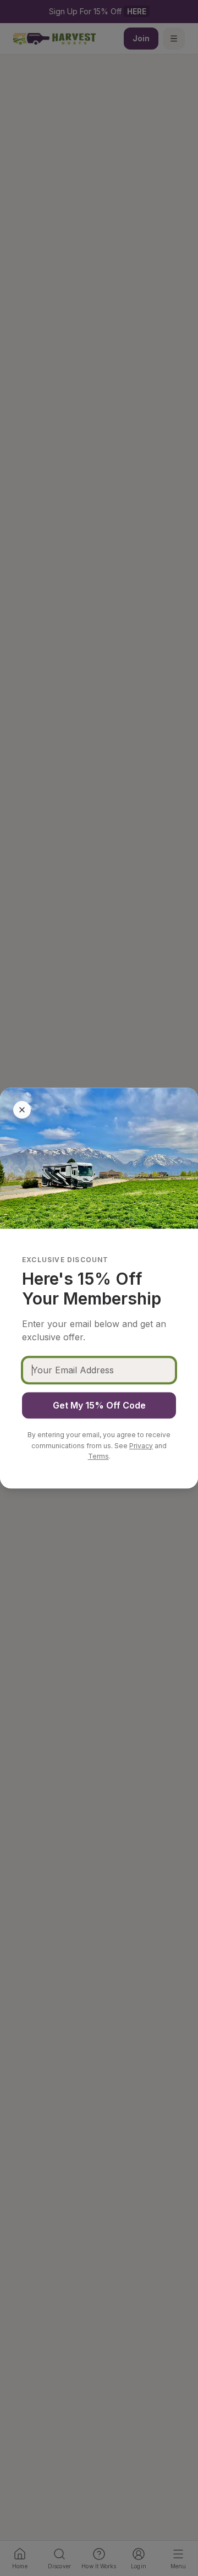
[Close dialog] (22, 1110)
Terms (98, 1456)
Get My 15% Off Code (99, 1405)
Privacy (141, 1446)
